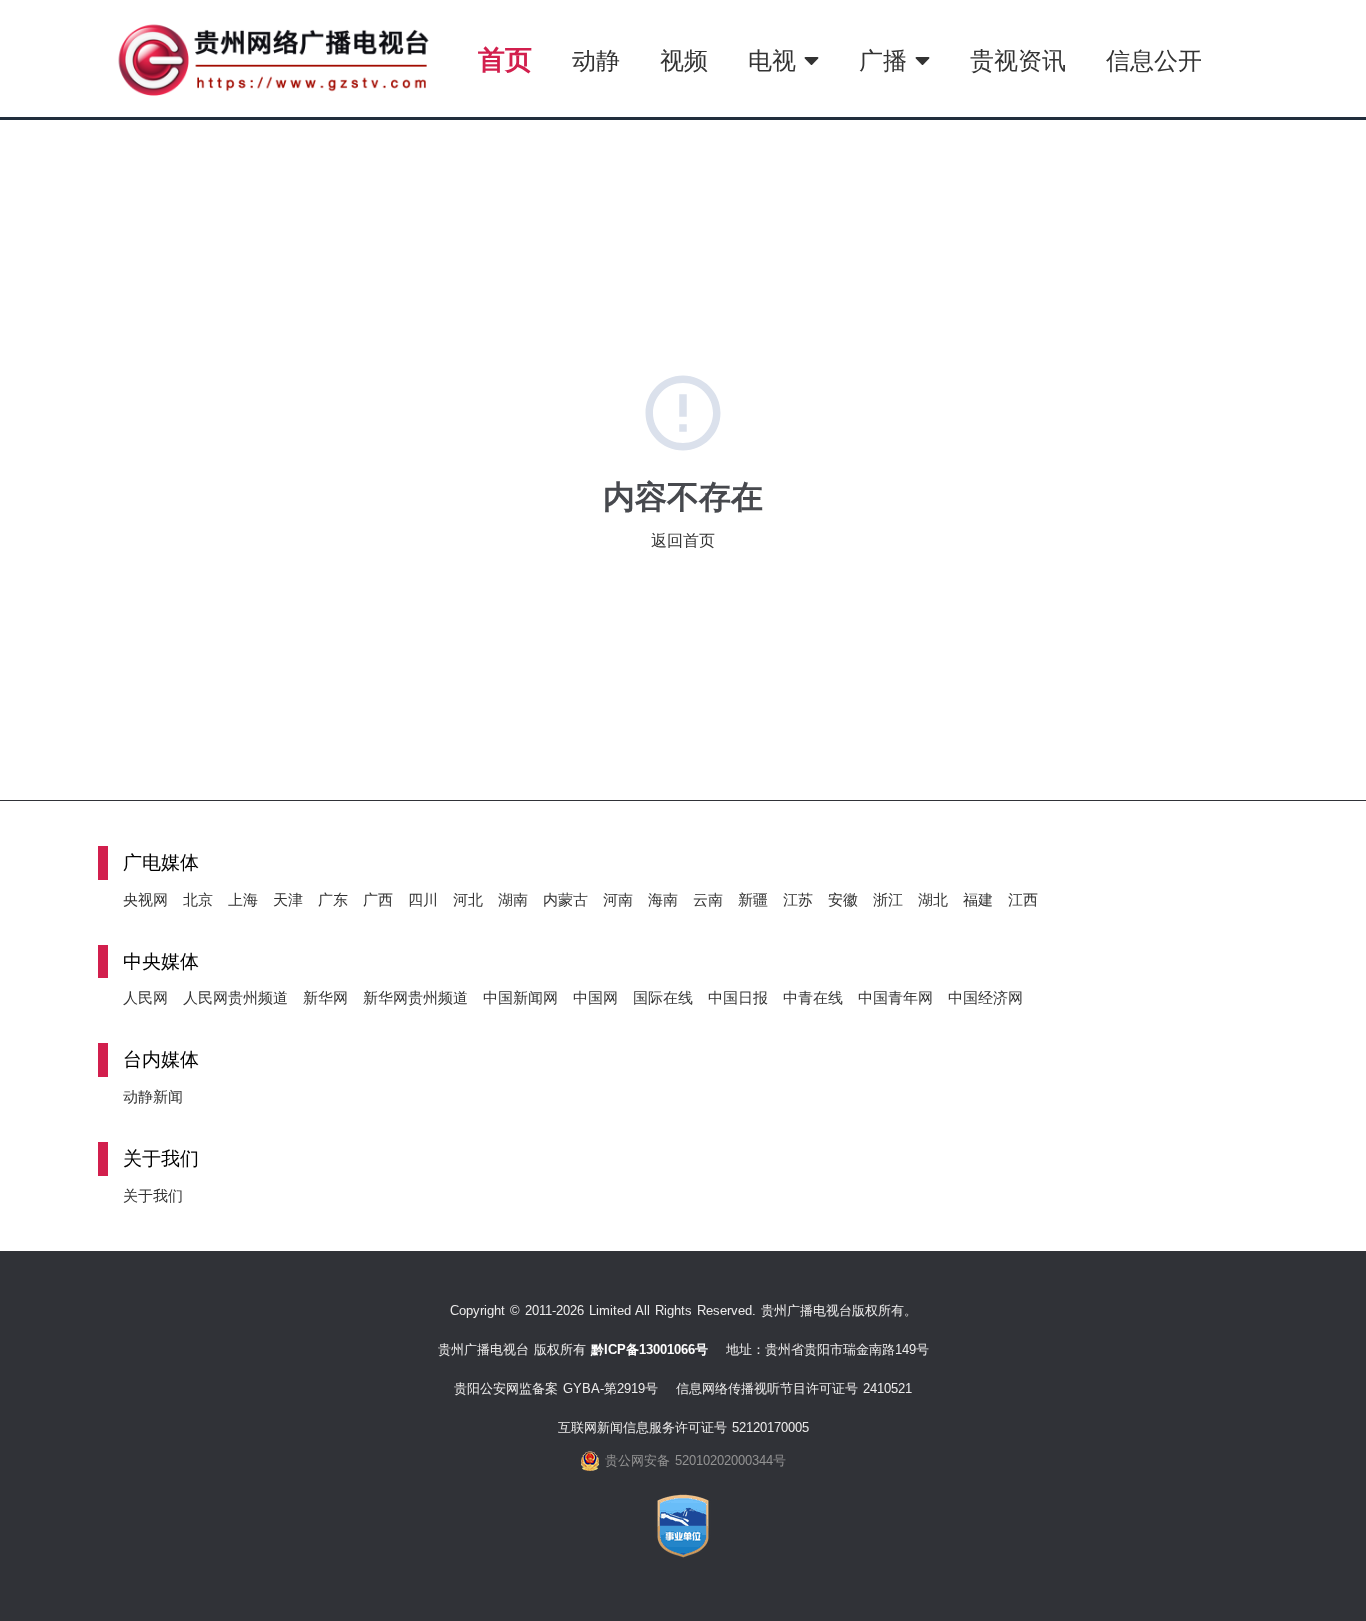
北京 (198, 899)
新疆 (753, 899)
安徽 (843, 899)
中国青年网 (895, 997)
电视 (776, 60)
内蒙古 (565, 899)
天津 (288, 899)
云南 (708, 899)
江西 (1023, 899)
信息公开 (1154, 60)
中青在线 (813, 997)
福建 (978, 899)
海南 (663, 899)
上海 (243, 899)
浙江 (888, 899)
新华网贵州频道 (415, 997)
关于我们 (153, 1195)
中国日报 (738, 997)
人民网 (145, 997)
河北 (468, 899)
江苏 (798, 899)
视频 (684, 60)
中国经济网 (985, 997)
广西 (378, 899)
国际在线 (663, 997)
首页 (505, 59)
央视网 (145, 899)
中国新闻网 (520, 997)
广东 (333, 899)
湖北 (933, 899)
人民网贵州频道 (235, 997)
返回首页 (683, 540)
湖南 (513, 899)
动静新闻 (153, 1096)
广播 (887, 60)
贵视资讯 (1018, 60)
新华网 (325, 997)
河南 (618, 899)
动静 (596, 60)
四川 (423, 899)
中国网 (595, 997)
